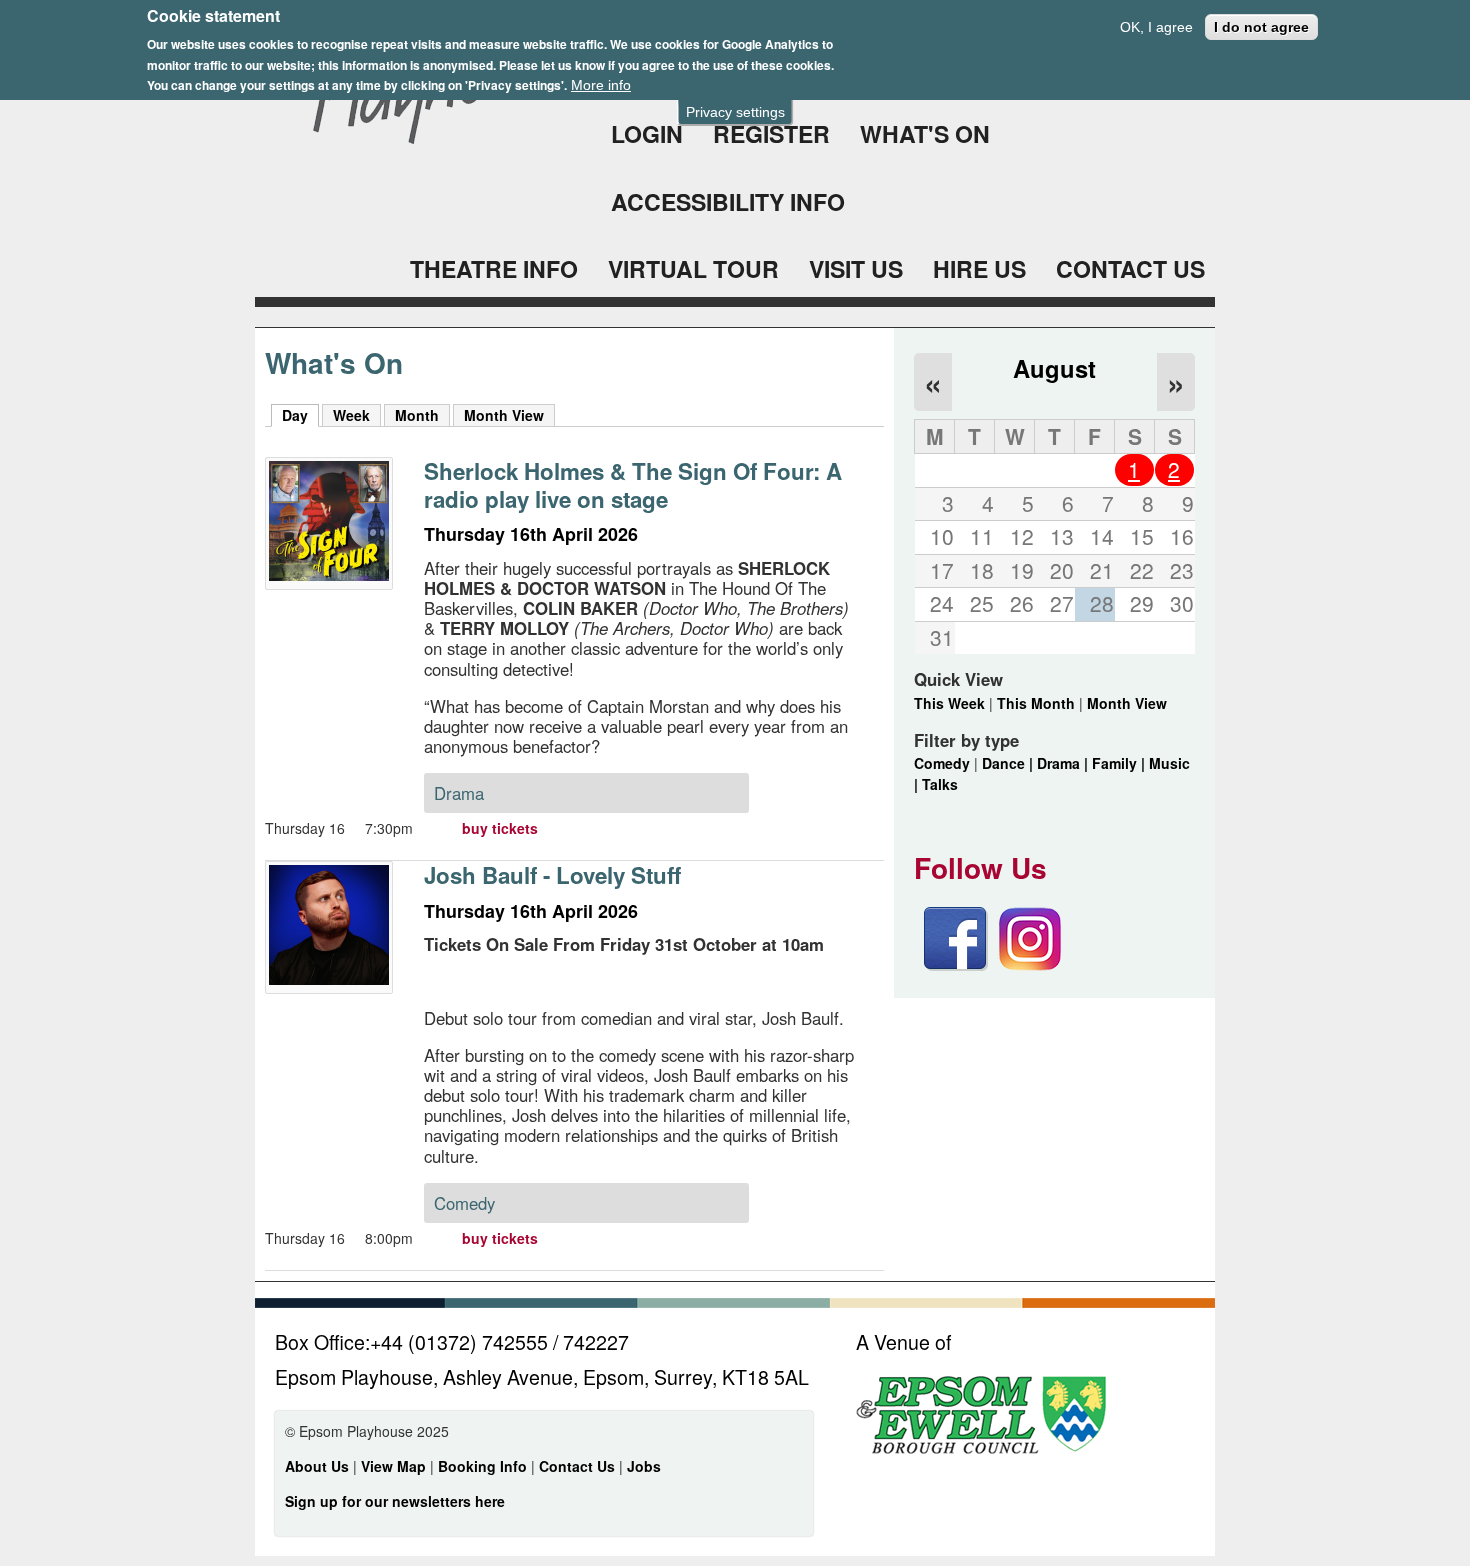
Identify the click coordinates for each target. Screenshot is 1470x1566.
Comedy (942, 763)
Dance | (1009, 763)
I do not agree (1261, 27)
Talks (940, 784)
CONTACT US (1130, 268)
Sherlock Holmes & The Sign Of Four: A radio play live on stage (633, 485)
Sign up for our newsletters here (395, 1501)
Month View (504, 415)
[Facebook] (956, 965)
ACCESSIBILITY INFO (728, 201)
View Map (395, 1466)
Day (300, 415)
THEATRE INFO (494, 268)
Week (351, 415)
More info (601, 85)
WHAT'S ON (925, 133)
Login (647, 133)
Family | (1120, 763)
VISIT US (856, 268)
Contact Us (579, 1466)
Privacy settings (735, 112)
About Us (317, 1466)
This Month (1036, 703)
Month (417, 415)
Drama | (1064, 763)
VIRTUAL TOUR (693, 268)
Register (771, 133)
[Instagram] (1030, 965)
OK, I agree (1156, 27)
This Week (949, 703)
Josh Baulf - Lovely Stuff (552, 875)
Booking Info (482, 1466)
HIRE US (979, 268)
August (1054, 368)
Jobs (644, 1466)
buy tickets (500, 828)
